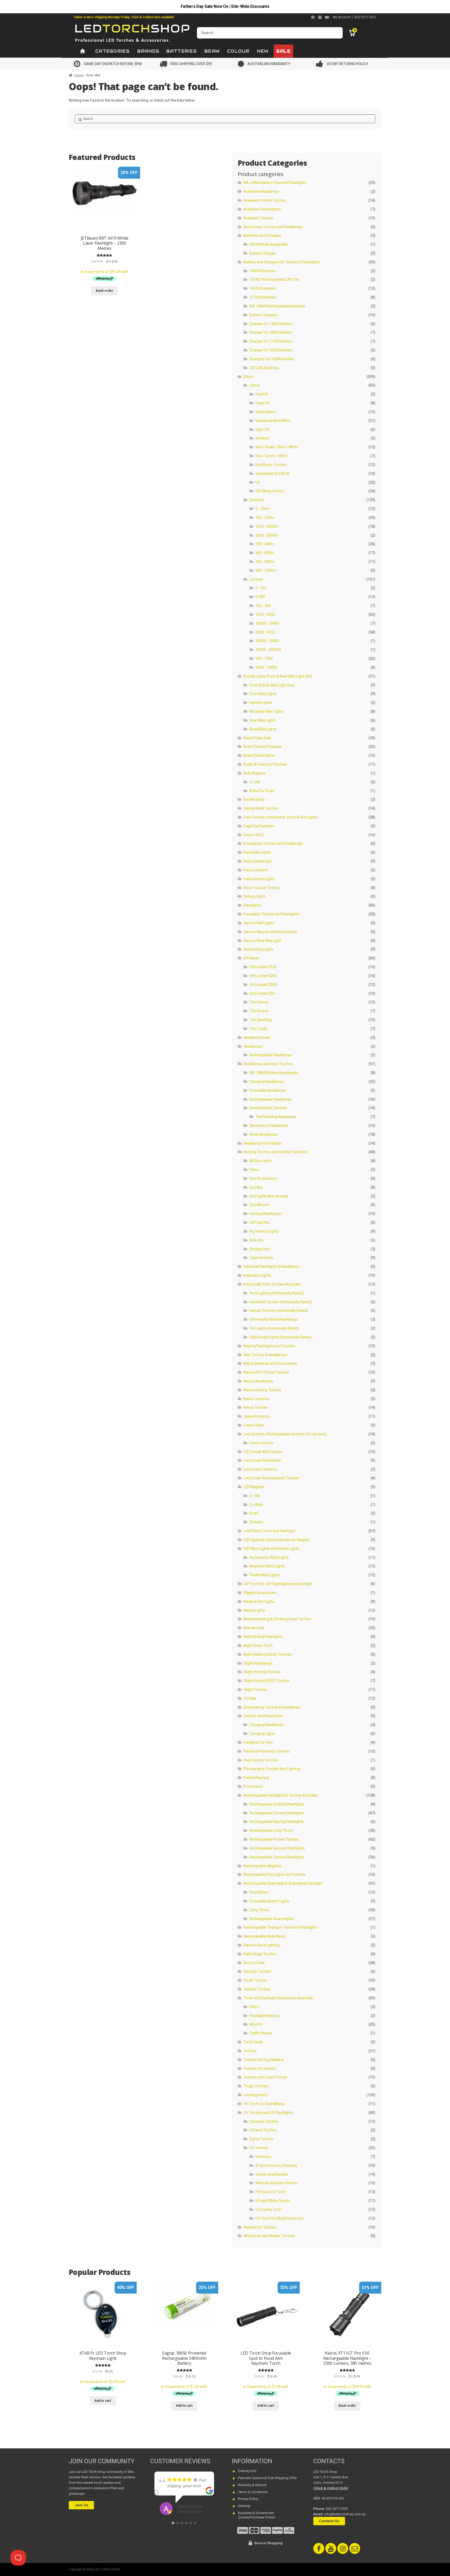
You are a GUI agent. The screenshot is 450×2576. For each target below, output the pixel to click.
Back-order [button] (105, 291)
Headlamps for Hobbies (263, 1143)
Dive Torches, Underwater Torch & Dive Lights (280, 817)
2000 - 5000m (267, 535)
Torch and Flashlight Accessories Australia (278, 1998)
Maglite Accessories (260, 1593)
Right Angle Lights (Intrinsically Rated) (280, 1337)
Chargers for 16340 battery (272, 359)
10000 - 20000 (267, 623)
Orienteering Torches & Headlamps (272, 1707)
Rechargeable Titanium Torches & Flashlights (280, 1927)
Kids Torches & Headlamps (265, 1355)
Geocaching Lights (258, 949)
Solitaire (256, 1522)
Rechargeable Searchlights (272, 1919)
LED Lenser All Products (263, 1452)
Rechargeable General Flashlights (277, 1813)
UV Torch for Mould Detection (280, 2218)
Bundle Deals (254, 799)
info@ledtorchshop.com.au (345, 2514)
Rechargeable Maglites (262, 1866)
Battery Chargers (264, 315)
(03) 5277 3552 (365, 17)
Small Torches (255, 1980)
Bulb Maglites (255, 773)
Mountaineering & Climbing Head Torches (277, 1619)
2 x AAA (256, 1505)
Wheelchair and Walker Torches (269, 2236)
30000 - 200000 (268, 650)
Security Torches (257, 1971)
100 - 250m (265, 518)
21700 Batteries (263, 297)
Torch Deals (253, 2042)
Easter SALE (254, 835)
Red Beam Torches (271, 465)
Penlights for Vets (258, 1742)
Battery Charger (263, 253)
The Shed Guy (261, 1020)
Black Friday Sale (257, 738)
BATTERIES (182, 51)
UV (258, 482)
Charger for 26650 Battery (271, 350)
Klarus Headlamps (258, 1381)
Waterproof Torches (260, 2227)
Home (79, 75)
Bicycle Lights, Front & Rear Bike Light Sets (278, 676)
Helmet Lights (261, 703)
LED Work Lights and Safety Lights (271, 1549)
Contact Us (329, 2521)
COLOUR (238, 51)
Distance (257, 500)
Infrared (262, 438)
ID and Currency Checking (276, 2165)
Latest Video (254, 1425)
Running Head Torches (268, 1108)
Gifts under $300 (263, 985)
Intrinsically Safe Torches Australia (272, 1284)
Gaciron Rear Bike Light (262, 941)
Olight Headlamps (258, 1663)
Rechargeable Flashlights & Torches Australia (280, 1795)
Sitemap (244, 2506)
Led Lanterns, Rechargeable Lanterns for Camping (285, 1434)
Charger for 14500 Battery (271, 324)
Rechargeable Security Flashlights (277, 1848)
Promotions (253, 1786)
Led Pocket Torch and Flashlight (269, 1531)
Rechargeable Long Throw (271, 1830)
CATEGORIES (113, 51)
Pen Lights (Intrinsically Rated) (274, 1328)
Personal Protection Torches (267, 1751)
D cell (254, 1513)
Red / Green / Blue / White (277, 447)
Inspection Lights (257, 1275)
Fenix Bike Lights (257, 852)
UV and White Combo (273, 2201)
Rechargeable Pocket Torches (274, 1839)
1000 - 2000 (265, 614)
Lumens (256, 579)
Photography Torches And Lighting (272, 1769)
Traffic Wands (261, 2033)
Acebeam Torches (259, 218)
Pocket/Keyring (256, 1778)
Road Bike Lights (263, 729)
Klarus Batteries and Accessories (270, 1363)
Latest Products (257, 1416)
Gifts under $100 (263, 967)
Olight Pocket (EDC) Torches (267, 1681)
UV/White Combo (270, 491)
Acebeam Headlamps (261, 191)
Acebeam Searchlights (262, 209)
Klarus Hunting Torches (262, 1390)
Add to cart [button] (103, 2401)
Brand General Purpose (262, 747)
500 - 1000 (264, 659)
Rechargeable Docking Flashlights (277, 1804)
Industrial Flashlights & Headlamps (271, 1267)
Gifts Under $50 (262, 994)
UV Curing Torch (269, 2209)
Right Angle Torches (260, 1954)
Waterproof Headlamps (269, 1126)
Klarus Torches (256, 1407)
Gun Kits (256, 1187)
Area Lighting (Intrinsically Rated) (277, 1293)
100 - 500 (263, 606)
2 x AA (255, 782)
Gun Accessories (263, 1178)
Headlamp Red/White (273, 421)
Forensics (263, 2157)
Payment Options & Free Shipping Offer (267, 2478)
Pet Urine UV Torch (271, 2192)
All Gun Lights (261, 1161)
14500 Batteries (263, 271)
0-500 (260, 597)
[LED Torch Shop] (133, 33)
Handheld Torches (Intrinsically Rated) (280, 1302)
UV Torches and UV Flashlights (268, 2113)
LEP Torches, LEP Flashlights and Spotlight (278, 1584)
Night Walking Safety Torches (268, 1654)
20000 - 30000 (267, 641)
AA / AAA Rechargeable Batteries (277, 306)
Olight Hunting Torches (262, 1672)
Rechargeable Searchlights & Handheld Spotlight (283, 1883)
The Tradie (258, 1029)
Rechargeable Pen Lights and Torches (274, 1874)
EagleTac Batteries (259, 826)
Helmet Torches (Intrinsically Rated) (279, 1311)
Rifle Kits (257, 1240)
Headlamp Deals (257, 1038)
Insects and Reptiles (272, 2174)
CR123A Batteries (264, 368)
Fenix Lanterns (255, 870)
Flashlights (252, 905)
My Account (342, 17)
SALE (283, 51)
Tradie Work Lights (265, 1575)
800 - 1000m (266, 570)
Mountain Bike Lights (267, 711)
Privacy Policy (248, 2499)
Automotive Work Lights (269, 1557)
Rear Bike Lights (263, 720)
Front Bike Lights (263, 694)
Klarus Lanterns (256, 1399)
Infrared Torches (263, 2130)
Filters (254, 1170)
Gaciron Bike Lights (259, 923)
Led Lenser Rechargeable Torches (271, 1478)
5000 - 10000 (266, 667)
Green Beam (266, 412)
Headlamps (253, 1046)
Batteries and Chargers (262, 235)
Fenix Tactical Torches (262, 888)
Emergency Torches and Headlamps (273, 843)
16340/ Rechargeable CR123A (274, 280)
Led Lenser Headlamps (262, 1460)
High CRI (262, 430)
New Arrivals (254, 1628)
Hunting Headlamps (266, 1214)
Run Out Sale (254, 1963)
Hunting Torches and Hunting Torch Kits (276, 1152)
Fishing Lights (255, 896)
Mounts (256, 2024)
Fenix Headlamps (258, 861)
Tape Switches (262, 1258)
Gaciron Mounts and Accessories (270, 932)
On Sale (250, 1698)
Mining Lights (254, 1610)
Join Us (81, 2505)
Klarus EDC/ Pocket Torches (266, 1372)
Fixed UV (262, 403)
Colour (255, 385)
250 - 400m (265, 544)
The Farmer (259, 1002)
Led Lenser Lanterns (260, 1469)
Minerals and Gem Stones (277, 2183)
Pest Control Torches (261, 1760)
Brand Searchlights (259, 755)
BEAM (212, 51)
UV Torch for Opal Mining (264, 2104)
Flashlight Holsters (264, 2016)
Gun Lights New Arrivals (269, 1196)
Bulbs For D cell (262, 791)
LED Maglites (254, 1487)
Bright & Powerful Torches (265, 764)
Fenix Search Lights (259, 879)
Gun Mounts (259, 1205)
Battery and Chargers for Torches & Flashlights (282, 262)
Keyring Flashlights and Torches (269, 1346)
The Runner (259, 1011)
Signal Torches (262, 2139)
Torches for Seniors (260, 2069)
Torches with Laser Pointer (265, 2077)
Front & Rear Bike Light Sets (272, 685)
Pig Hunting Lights (264, 1231)
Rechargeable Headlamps (271, 1055)
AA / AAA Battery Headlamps (274, 1073)
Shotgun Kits (260, 1249)
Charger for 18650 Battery (271, 332)
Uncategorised (255, 2095)
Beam (248, 377)
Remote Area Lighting (261, 1945)
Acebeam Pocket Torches (265, 200)
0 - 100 (261, 588)
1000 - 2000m (267, 526)
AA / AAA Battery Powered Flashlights (275, 183)
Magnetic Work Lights (267, 1566)
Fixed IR (262, 394)
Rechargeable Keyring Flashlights (277, 1822)
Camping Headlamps (267, 1082)
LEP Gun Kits (260, 1222)
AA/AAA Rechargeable (269, 244)
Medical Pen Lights (259, 1602)
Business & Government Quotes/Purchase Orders (257, 2515)
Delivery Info (247, 2471)
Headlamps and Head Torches (268, 1064)
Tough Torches (256, 2086)
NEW (263, 51)
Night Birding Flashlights (263, 1637)
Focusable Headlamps (268, 1090)
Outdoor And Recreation (263, 1716)
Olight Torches (255, 1690)
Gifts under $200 (263, 976)
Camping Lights (262, 1734)
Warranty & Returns (252, 2485)
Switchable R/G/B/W (272, 474)
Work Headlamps (263, 1134)
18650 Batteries (263, 288)
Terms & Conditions (253, 2492)
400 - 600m (265, 553)
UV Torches (259, 2148)
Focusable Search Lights (269, 1901)
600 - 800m (265, 562)
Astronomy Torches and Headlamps (273, 227)
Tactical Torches (257, 1989)
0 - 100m (263, 509)
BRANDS (148, 51)
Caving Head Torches (261, 808)
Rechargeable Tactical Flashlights (277, 1857)
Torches (250, 2051)
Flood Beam (259, 1892)
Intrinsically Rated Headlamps (274, 1319)
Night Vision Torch (258, 1646)
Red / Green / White (271, 456)
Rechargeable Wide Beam (265, 1936)
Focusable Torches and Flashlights (271, 914)
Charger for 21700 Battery (271, 341)
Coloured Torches (264, 2121)
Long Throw (259, 1910)
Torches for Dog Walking (263, 2060)
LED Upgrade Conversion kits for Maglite (276, 1540)
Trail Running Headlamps (276, 1117)
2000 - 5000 (265, 632)
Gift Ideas (251, 958)
